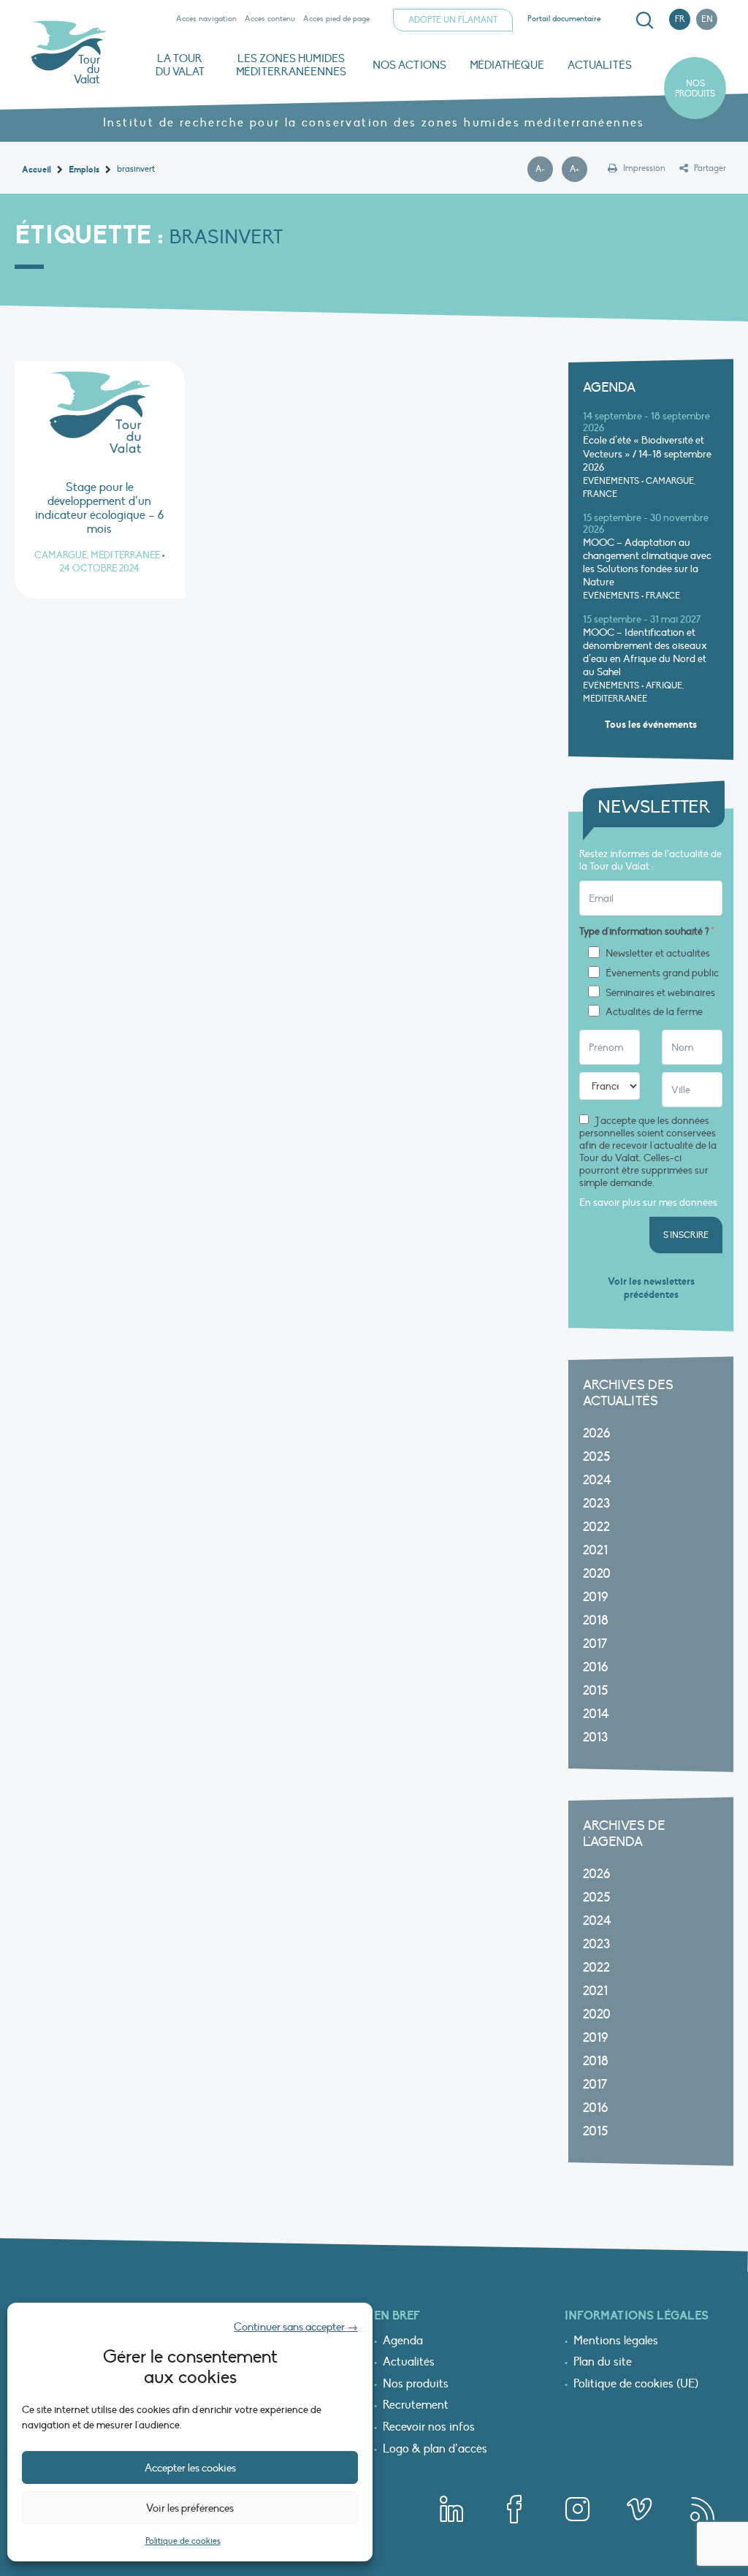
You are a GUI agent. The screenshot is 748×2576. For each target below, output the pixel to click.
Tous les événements (651, 725)
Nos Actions (409, 65)
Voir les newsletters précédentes (651, 1288)
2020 (597, 1574)
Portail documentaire (564, 19)
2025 (596, 1457)
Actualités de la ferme (654, 1012)
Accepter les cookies (190, 2468)
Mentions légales (616, 2341)
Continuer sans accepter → (296, 2327)
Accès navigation (206, 19)
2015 (595, 1691)
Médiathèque (507, 65)
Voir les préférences (190, 2508)
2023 (596, 1504)
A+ (579, 170)
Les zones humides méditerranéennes (291, 65)
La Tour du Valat (180, 65)
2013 (595, 1737)
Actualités (600, 65)
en (707, 19)
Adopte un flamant (453, 20)
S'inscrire (686, 1235)
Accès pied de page (336, 19)
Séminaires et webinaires (660, 993)
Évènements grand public (662, 973)
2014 (596, 1714)
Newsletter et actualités (658, 954)
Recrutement (416, 2406)
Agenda (403, 2341)
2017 (595, 1644)
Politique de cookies (183, 2541)
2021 (595, 1550)
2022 (596, 1527)
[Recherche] (644, 20)
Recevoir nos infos (429, 2428)
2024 (597, 1480)
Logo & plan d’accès (435, 2450)
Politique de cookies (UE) (636, 2385)
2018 (596, 1621)
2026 (596, 1433)
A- (544, 170)
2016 (595, 1667)
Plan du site (603, 2363)
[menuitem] (642, 20)
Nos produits (695, 88)
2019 (595, 1597)
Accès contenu (270, 19)
